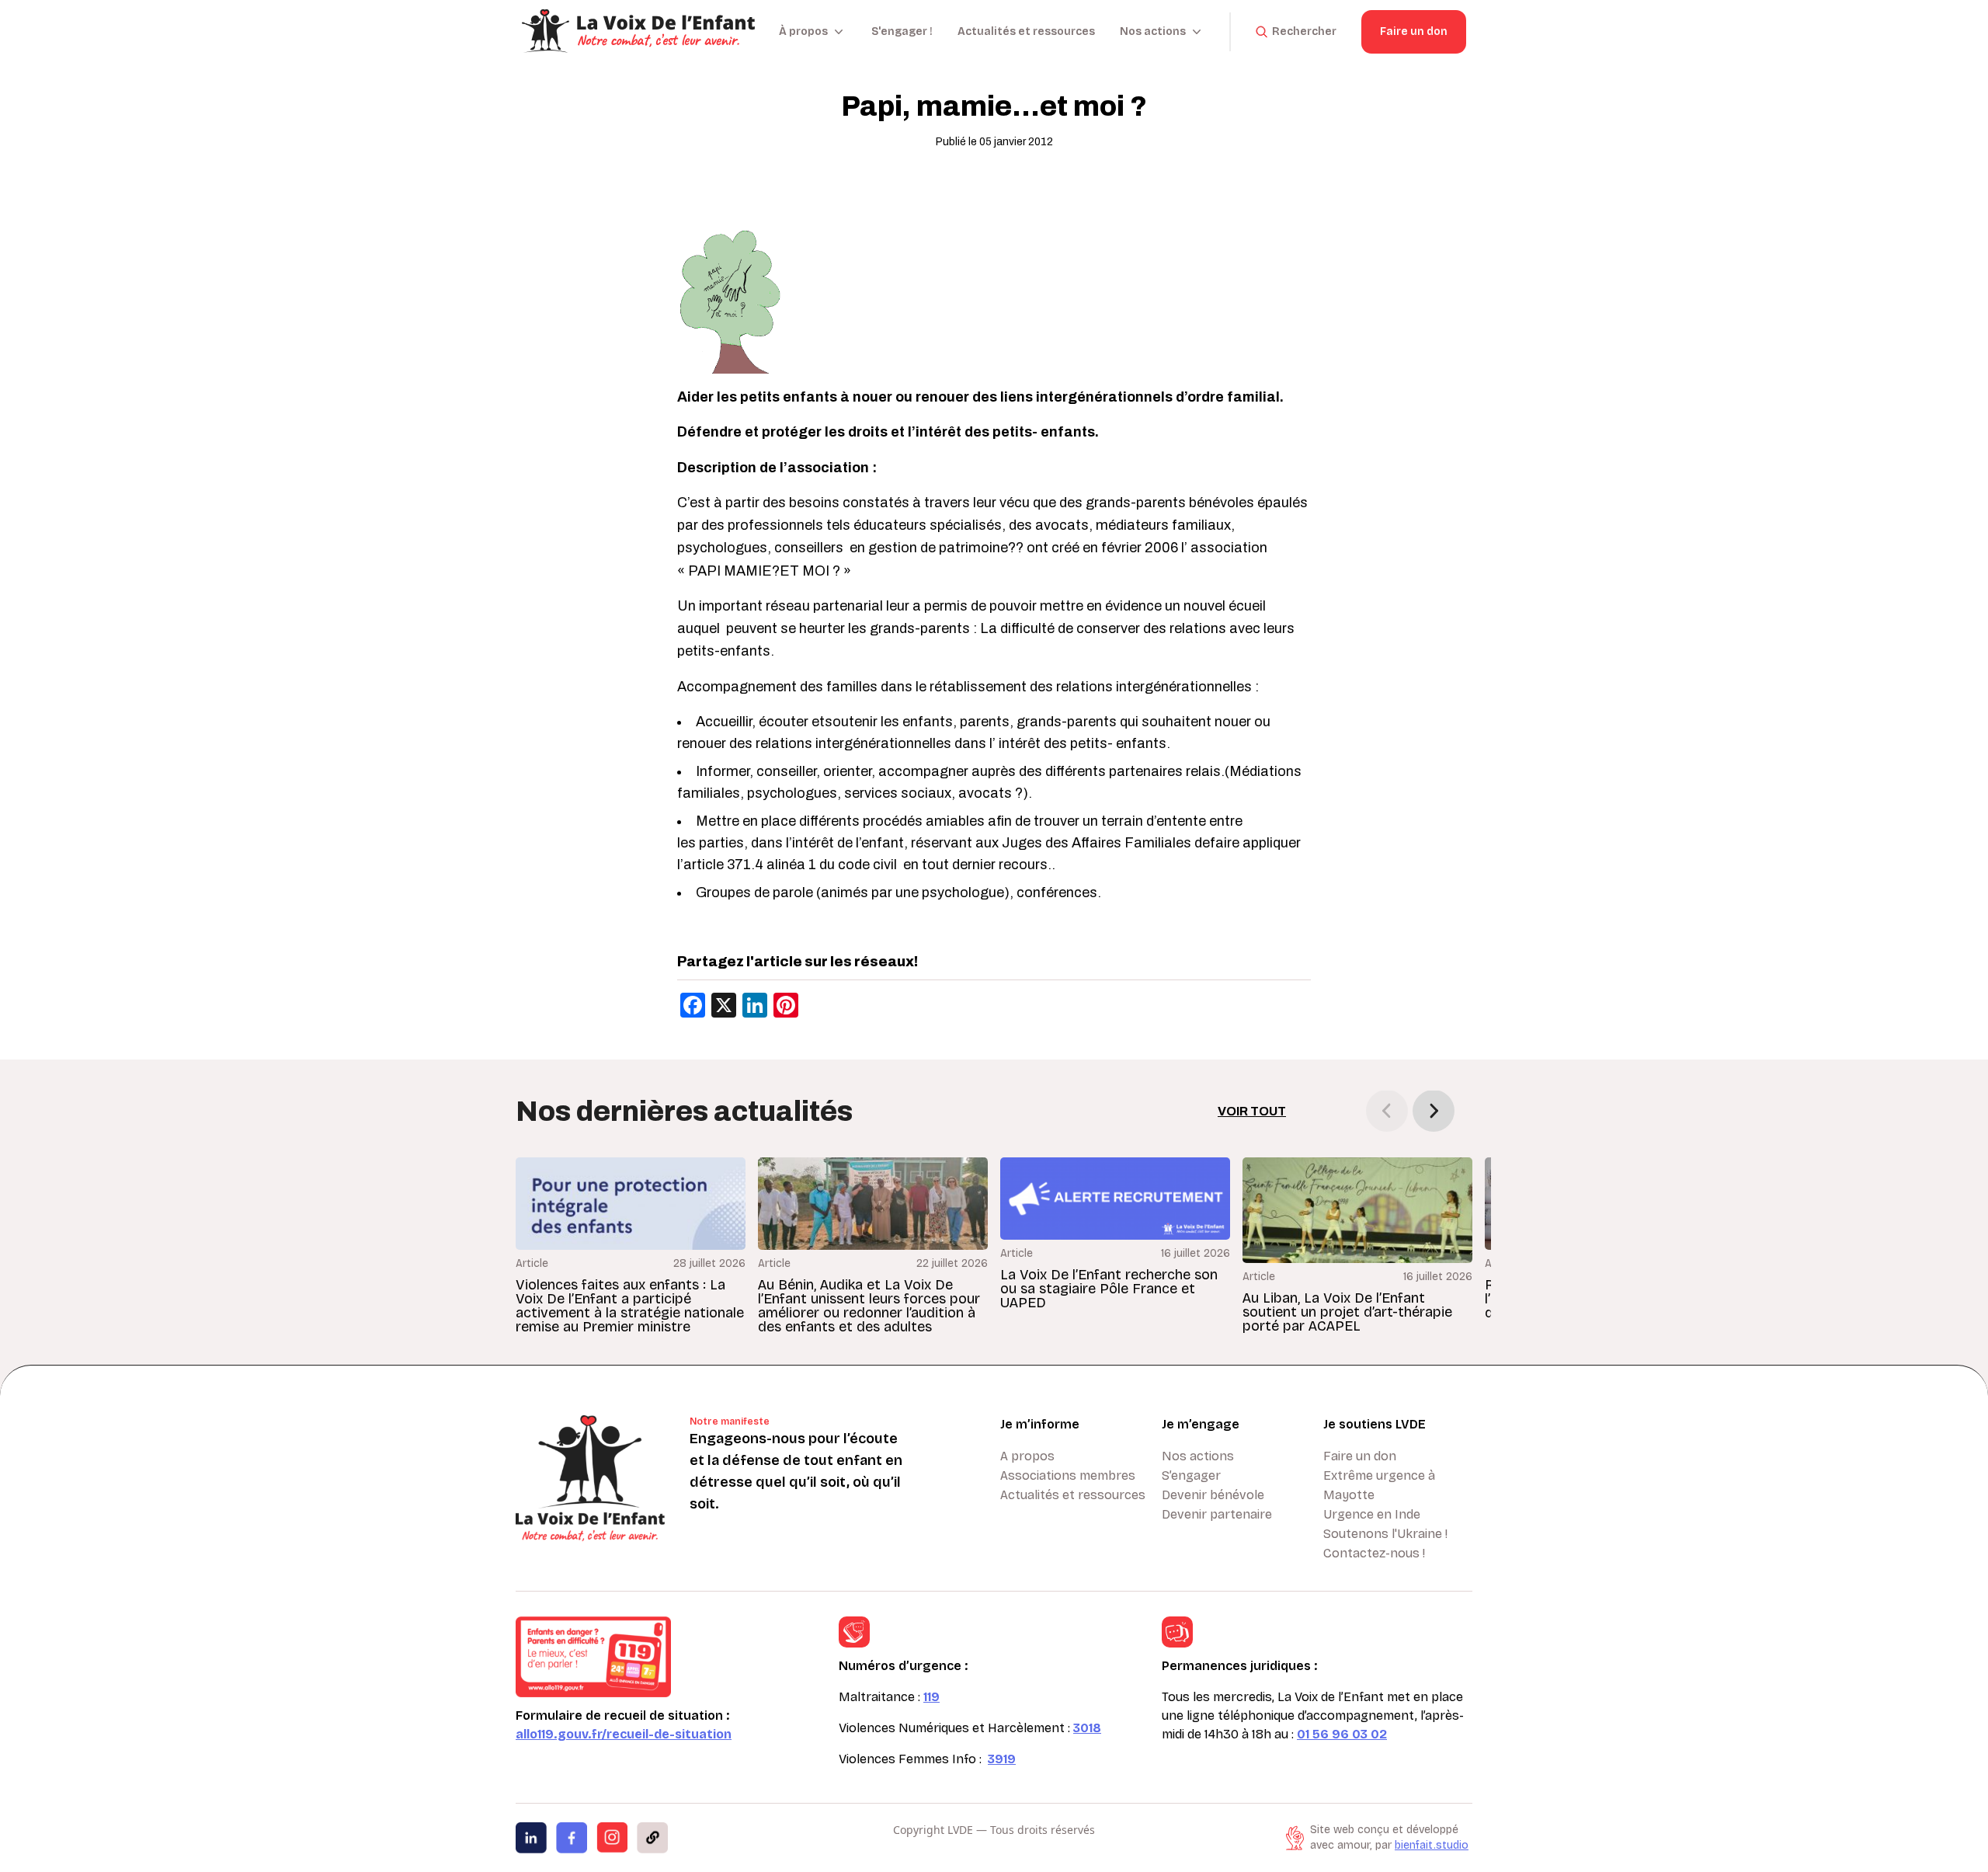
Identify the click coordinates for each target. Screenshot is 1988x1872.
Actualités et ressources (1026, 31)
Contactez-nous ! (1374, 1553)
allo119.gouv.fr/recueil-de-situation (624, 1734)
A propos (1027, 1456)
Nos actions (1198, 1456)
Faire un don (1414, 31)
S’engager (1191, 1475)
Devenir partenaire (1217, 1514)
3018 (1087, 1728)
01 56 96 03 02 (1342, 1734)
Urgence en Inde (1372, 1514)
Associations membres (1068, 1475)
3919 (1002, 1759)
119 (931, 1697)
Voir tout (1252, 1111)
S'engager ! (902, 31)
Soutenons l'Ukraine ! (1385, 1534)
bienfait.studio (1432, 1845)
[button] (1434, 1111)
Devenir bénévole (1213, 1495)
